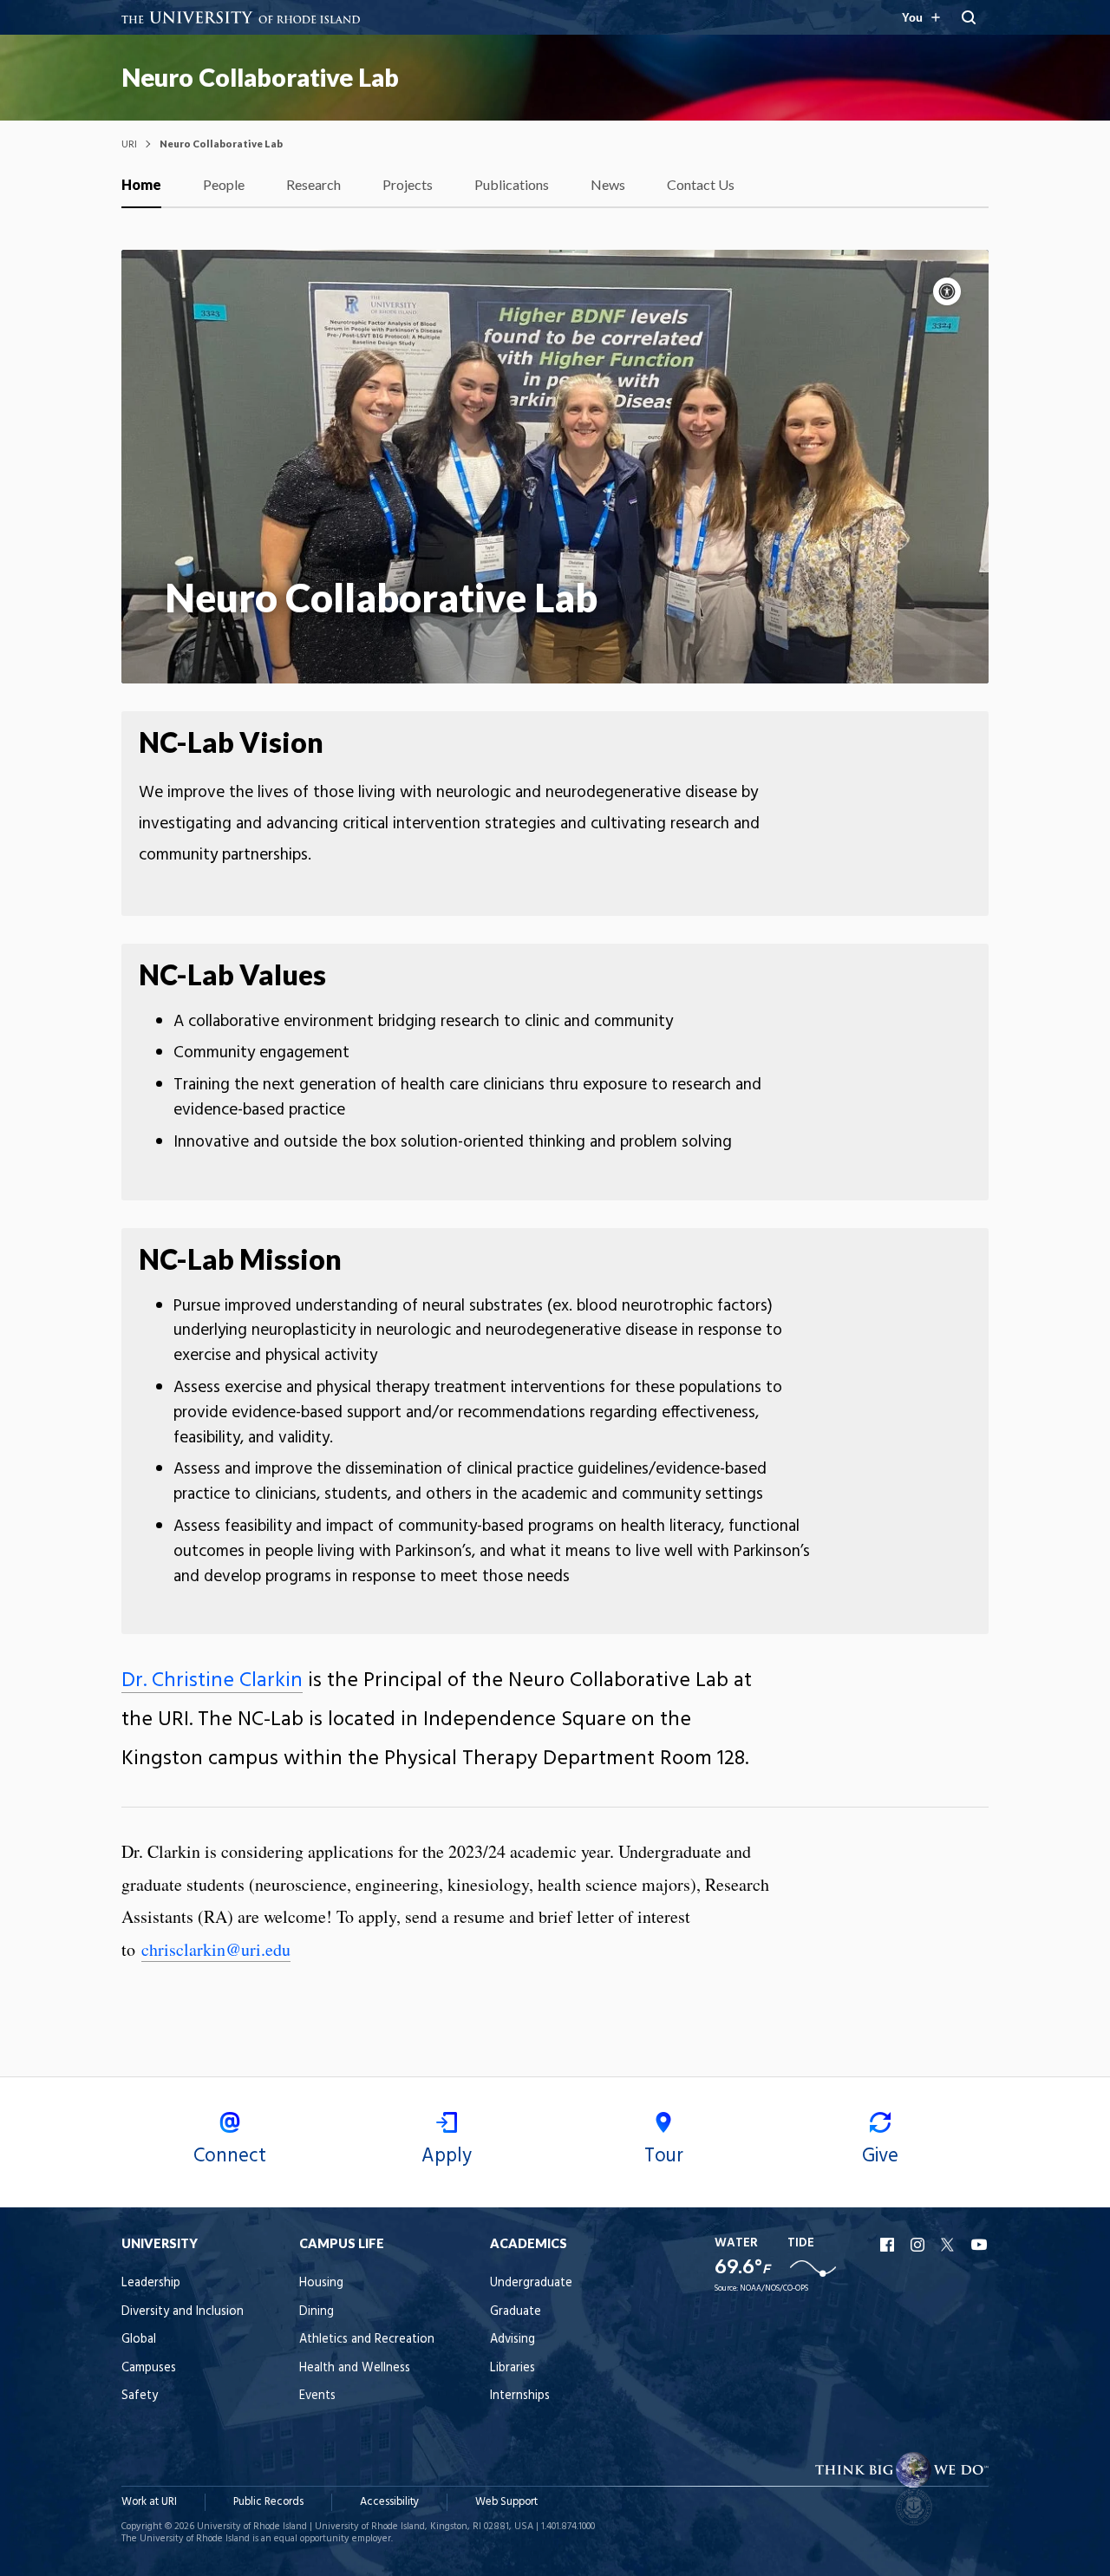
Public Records (268, 2502)
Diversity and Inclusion (183, 2312)
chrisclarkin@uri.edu (216, 1949)
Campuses (149, 2368)
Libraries (513, 2368)
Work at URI (149, 2502)
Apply (447, 2156)
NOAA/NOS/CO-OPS (774, 2288)
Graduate (516, 2312)
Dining (317, 2312)
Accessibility (389, 2502)
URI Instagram (919, 2245)
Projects (408, 184)
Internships (520, 2396)
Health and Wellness (355, 2368)
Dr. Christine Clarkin (212, 1681)
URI (129, 144)
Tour (664, 2156)
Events (317, 2396)
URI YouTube (980, 2245)
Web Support (506, 2502)
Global (139, 2340)
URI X (950, 2245)
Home (141, 184)
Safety (140, 2396)
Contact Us (701, 184)
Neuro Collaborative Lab (260, 77)
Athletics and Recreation (367, 2340)
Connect (230, 2156)
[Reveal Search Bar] (969, 17)
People (224, 184)
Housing (321, 2283)
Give (880, 2156)
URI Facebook (889, 2245)
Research (313, 184)
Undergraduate (531, 2283)
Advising (513, 2340)
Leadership (151, 2283)
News (608, 184)
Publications (512, 184)
